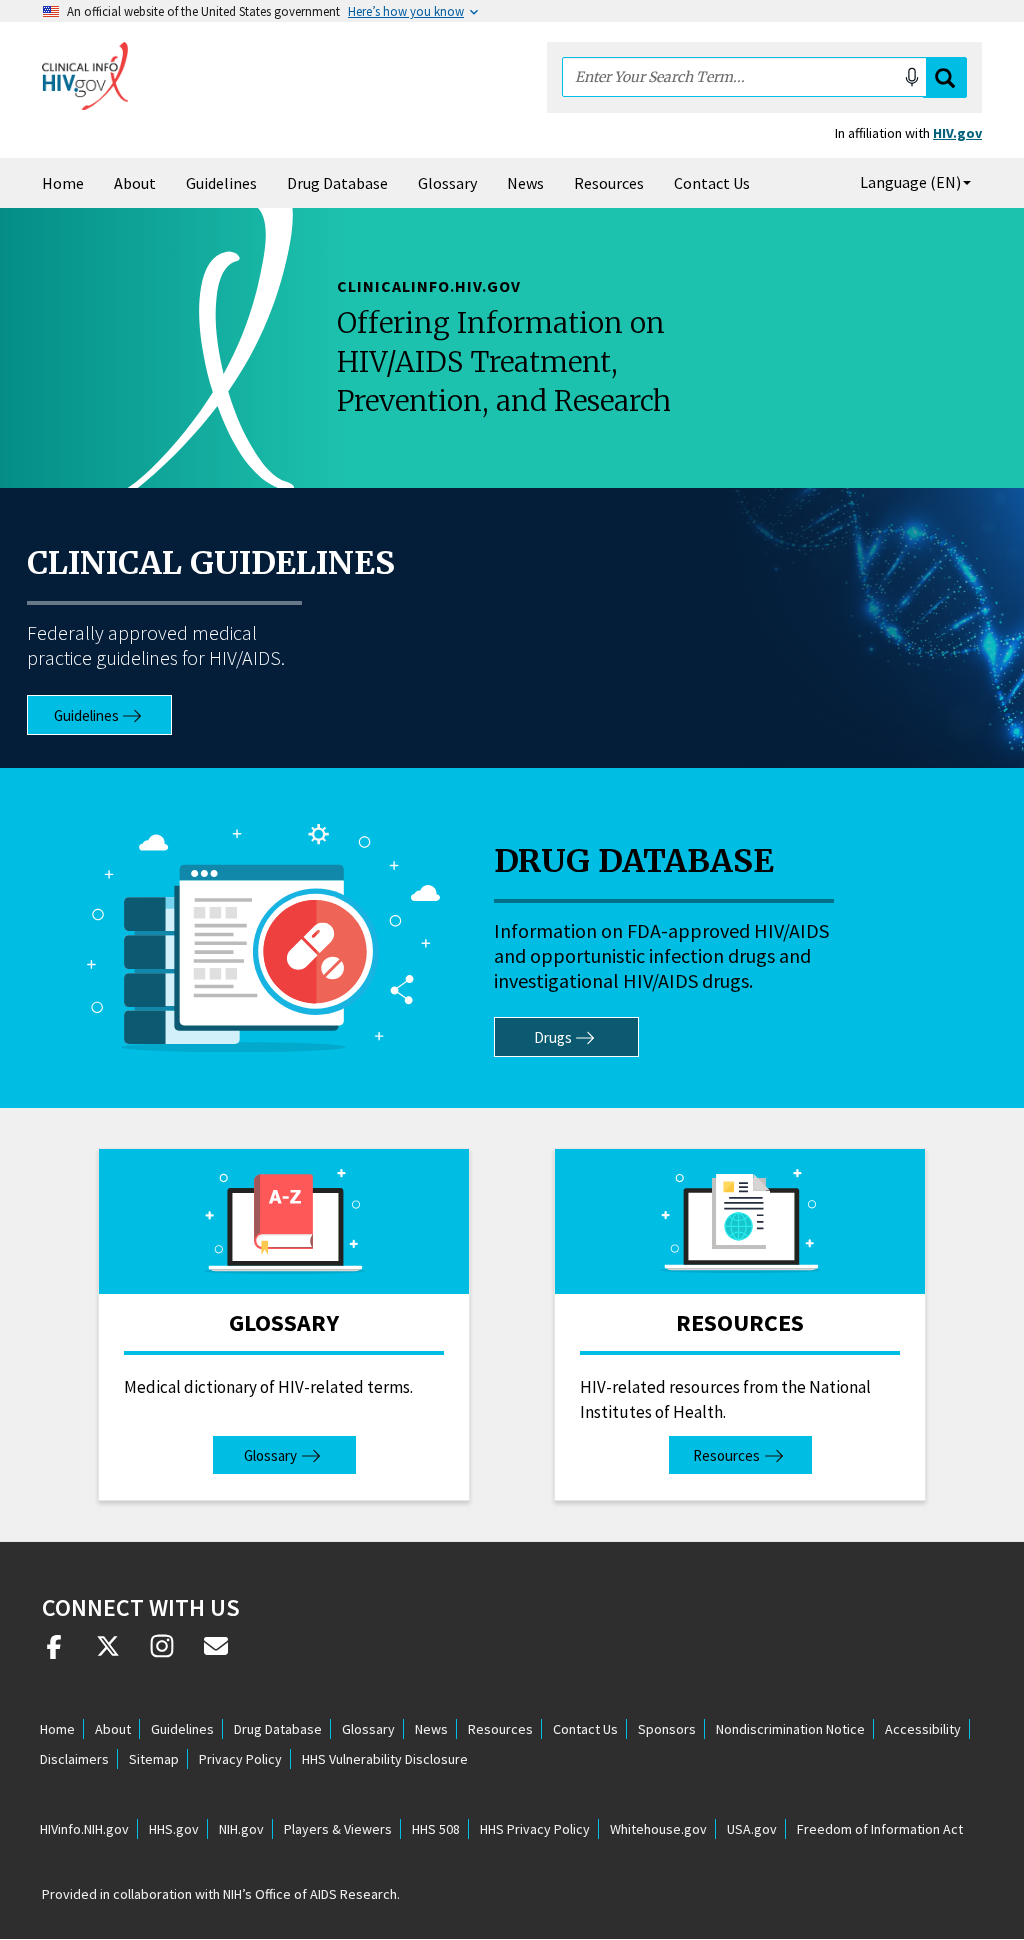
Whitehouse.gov (658, 1829)
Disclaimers (74, 1759)
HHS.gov (174, 1829)
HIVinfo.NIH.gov (84, 1829)
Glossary (447, 183)
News (525, 183)
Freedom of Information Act (880, 1829)
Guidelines (221, 183)
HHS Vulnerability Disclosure (385, 1759)
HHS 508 (436, 1829)
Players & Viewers (338, 1829)
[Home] (85, 76)
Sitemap (154, 1759)
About (135, 183)
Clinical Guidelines (211, 563)
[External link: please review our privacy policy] (54, 1654)
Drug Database (337, 183)
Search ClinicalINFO (945, 77)
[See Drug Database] (263, 938)
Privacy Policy (240, 1759)
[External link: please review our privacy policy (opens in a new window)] (108, 1654)
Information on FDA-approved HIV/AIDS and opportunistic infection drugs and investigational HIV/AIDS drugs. (661, 955)
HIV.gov (957, 133)
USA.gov (752, 1829)
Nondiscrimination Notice (790, 1729)
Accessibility (923, 1729)
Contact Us (712, 183)
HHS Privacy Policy (535, 1829)
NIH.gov (241, 1829)
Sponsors (667, 1729)
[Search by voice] (912, 77)
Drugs (553, 1037)
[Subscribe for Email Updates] (216, 1654)
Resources (609, 183)
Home (63, 183)
